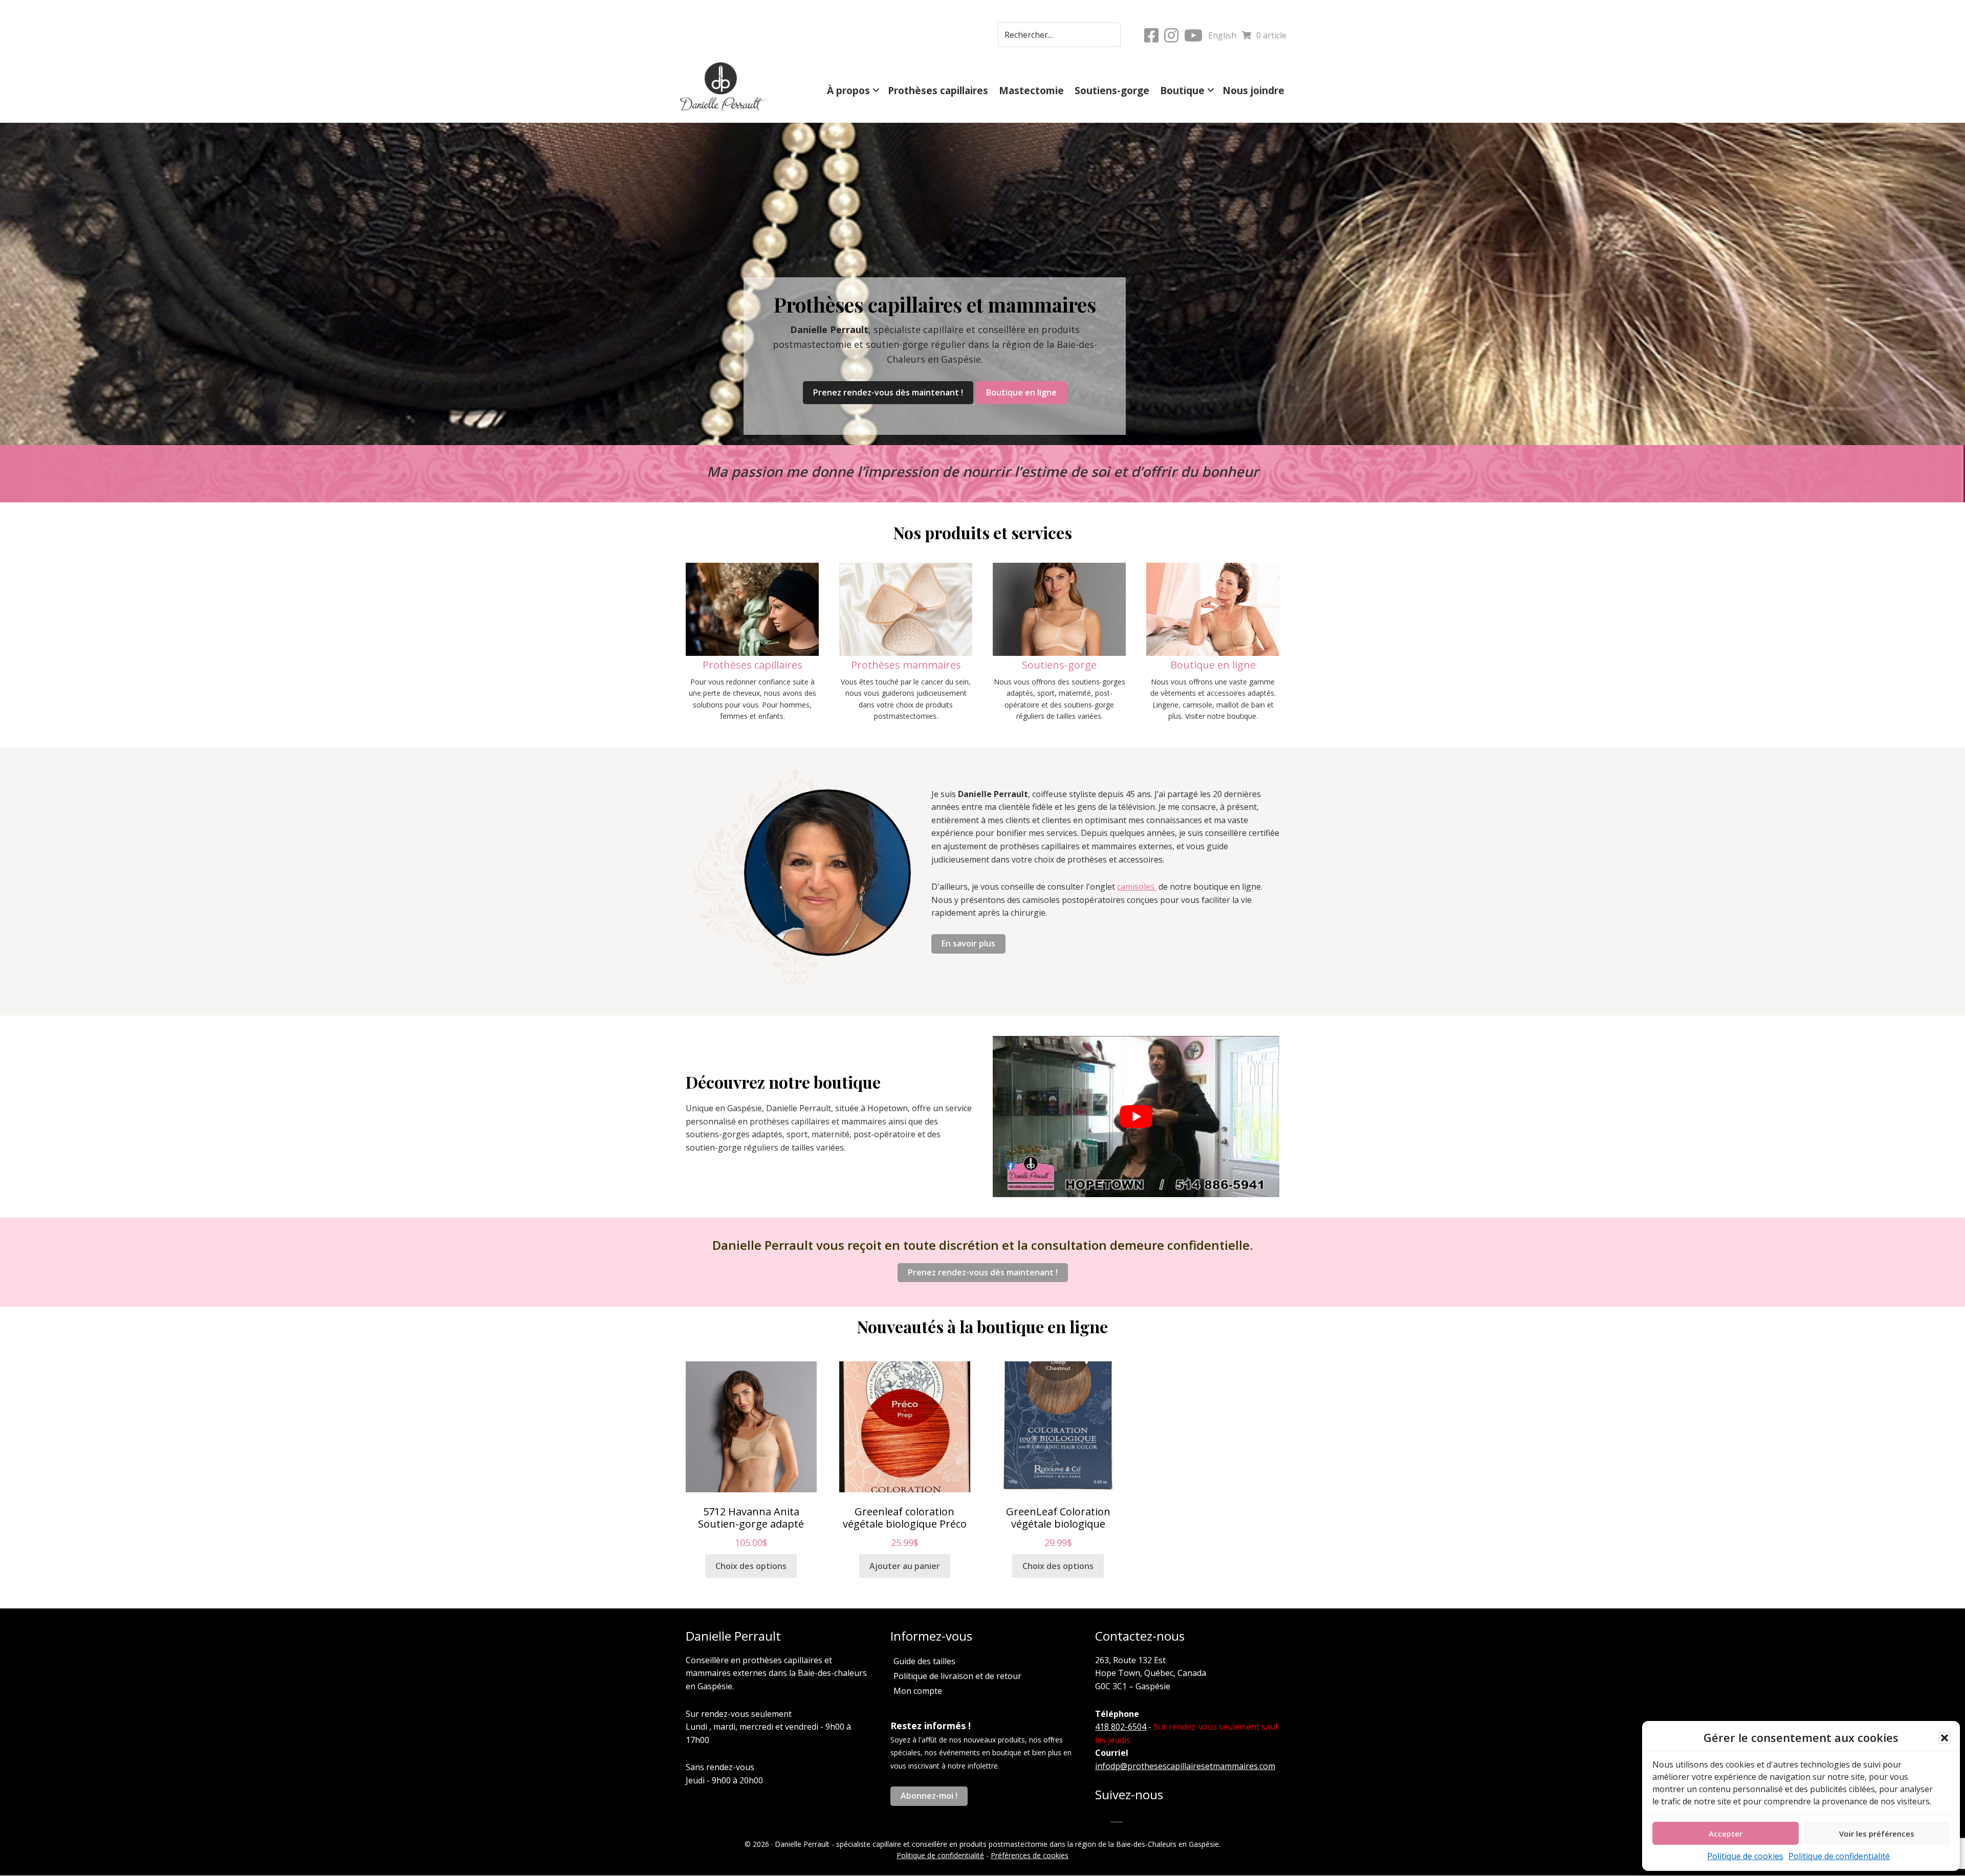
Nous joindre (1253, 90)
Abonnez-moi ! (929, 1796)
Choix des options (751, 1566)
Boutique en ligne (1021, 392)
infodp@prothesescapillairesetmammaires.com (1185, 1766)
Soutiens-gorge (1112, 90)
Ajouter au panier (905, 1566)
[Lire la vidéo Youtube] (1136, 1117)
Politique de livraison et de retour (957, 1676)
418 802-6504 (1121, 1727)
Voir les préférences (1877, 1834)
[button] (1945, 1738)
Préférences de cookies (1030, 1855)
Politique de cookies (1745, 1856)
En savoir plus (968, 943)
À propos (848, 90)
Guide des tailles (924, 1661)
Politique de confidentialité (1839, 1856)
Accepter (1726, 1834)
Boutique (1182, 90)
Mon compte (918, 1691)
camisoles (1137, 887)
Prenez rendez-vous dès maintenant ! (888, 392)
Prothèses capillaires (938, 90)
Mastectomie (1031, 90)
